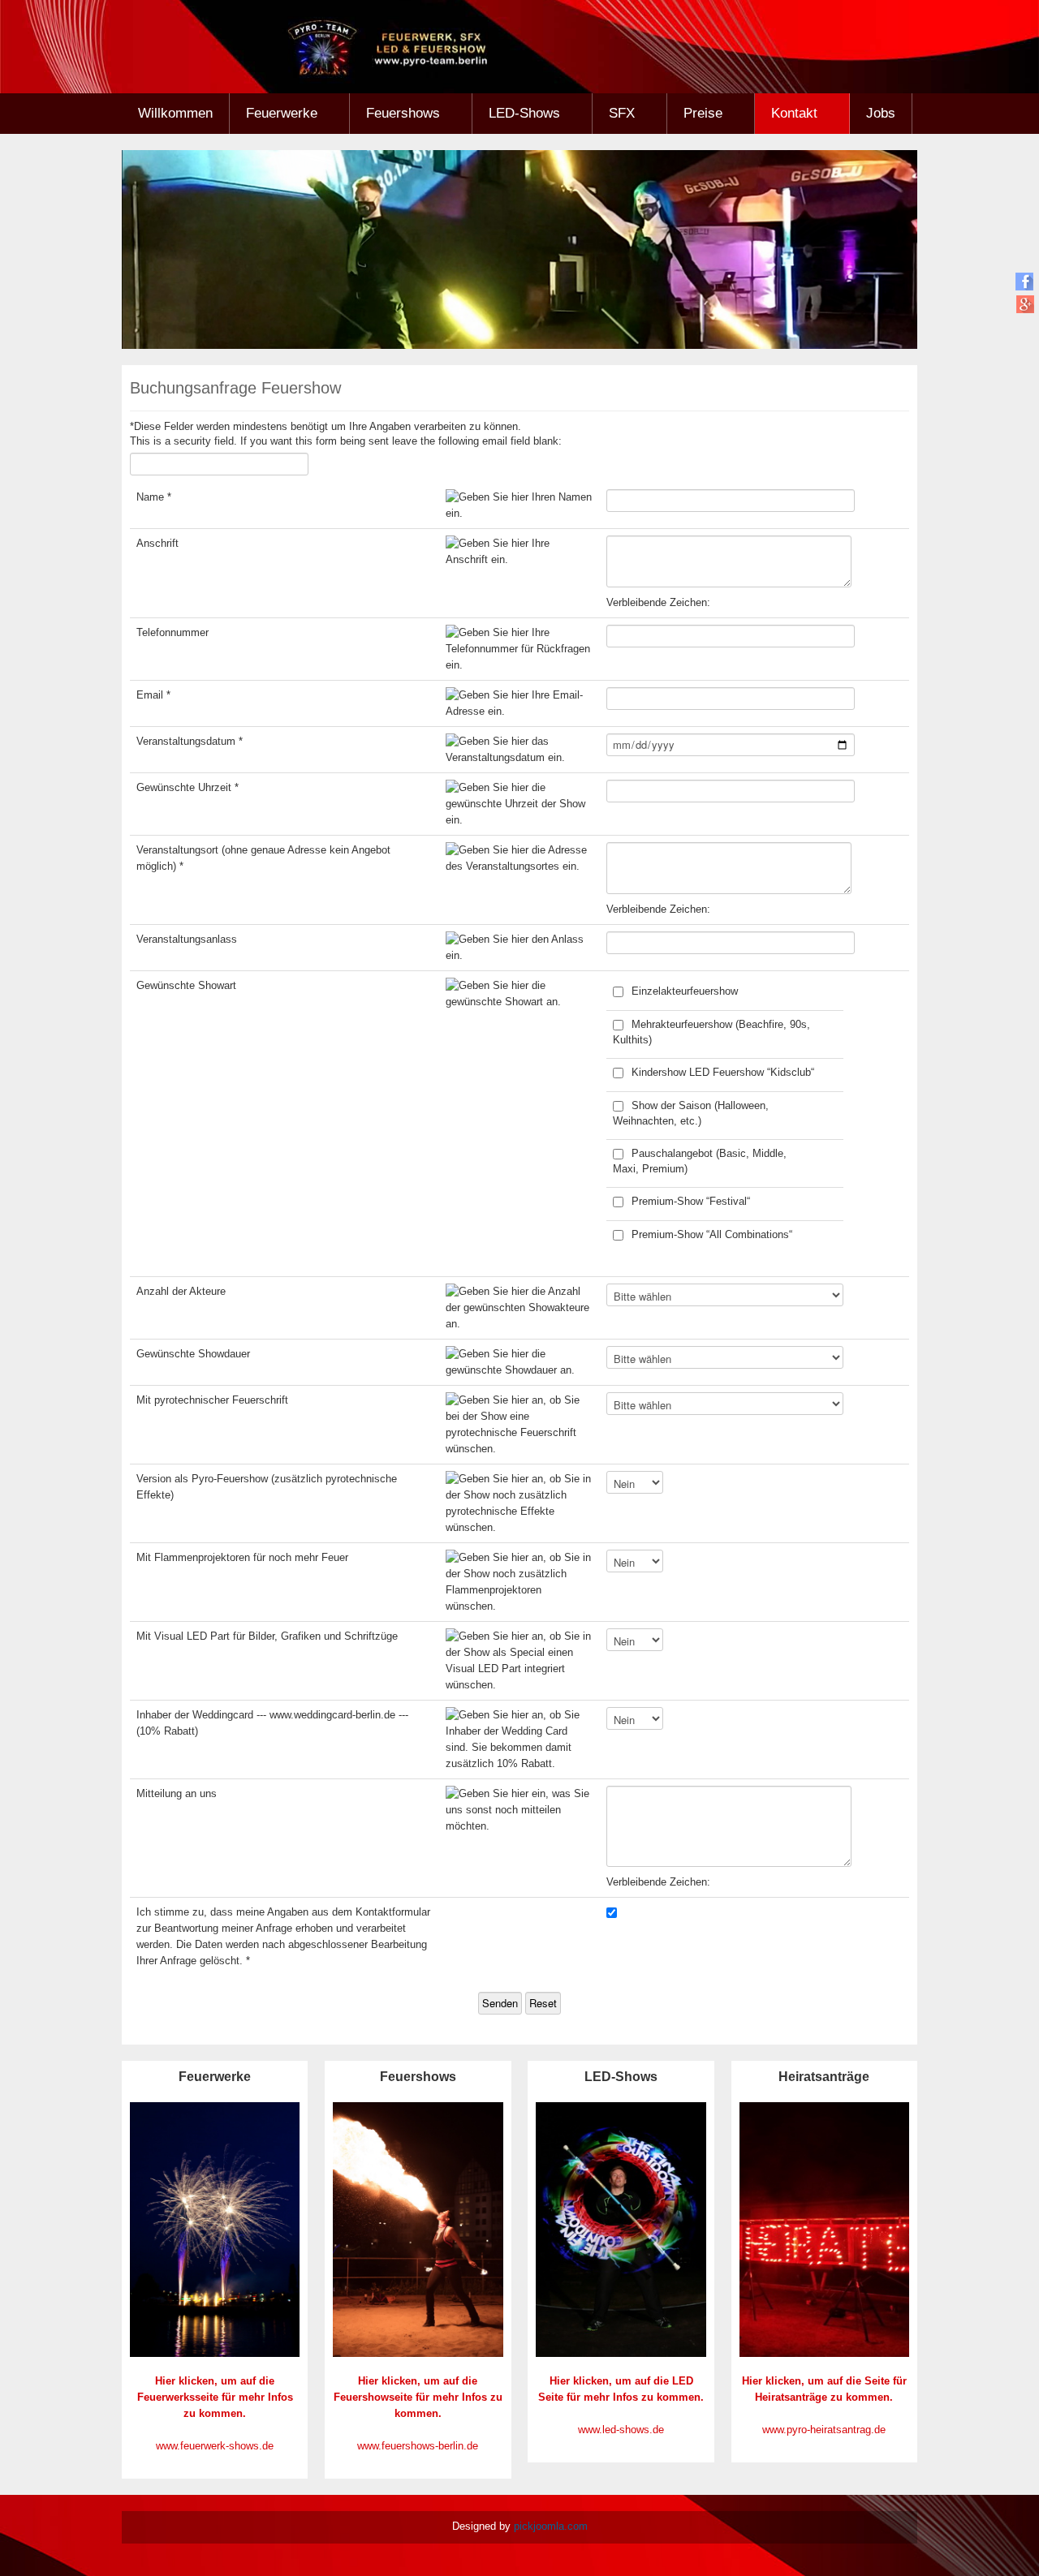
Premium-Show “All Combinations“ (712, 1234)
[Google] (1025, 304)
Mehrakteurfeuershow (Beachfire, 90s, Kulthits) (711, 1032)
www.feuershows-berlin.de (418, 2446)
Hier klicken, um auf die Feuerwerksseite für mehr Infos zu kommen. (215, 2397)
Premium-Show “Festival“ (691, 1201)
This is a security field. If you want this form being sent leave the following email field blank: (346, 441)
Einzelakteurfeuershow (685, 991)
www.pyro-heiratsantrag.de (824, 2430)
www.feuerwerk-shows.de (215, 2446)
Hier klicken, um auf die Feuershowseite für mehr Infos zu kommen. (418, 2397)
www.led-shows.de (621, 2430)
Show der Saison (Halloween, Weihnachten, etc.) (691, 1113)
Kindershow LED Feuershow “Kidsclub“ (723, 1072)
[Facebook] (1025, 281)
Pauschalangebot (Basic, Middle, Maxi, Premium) (700, 1161)
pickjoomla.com (551, 2526)
